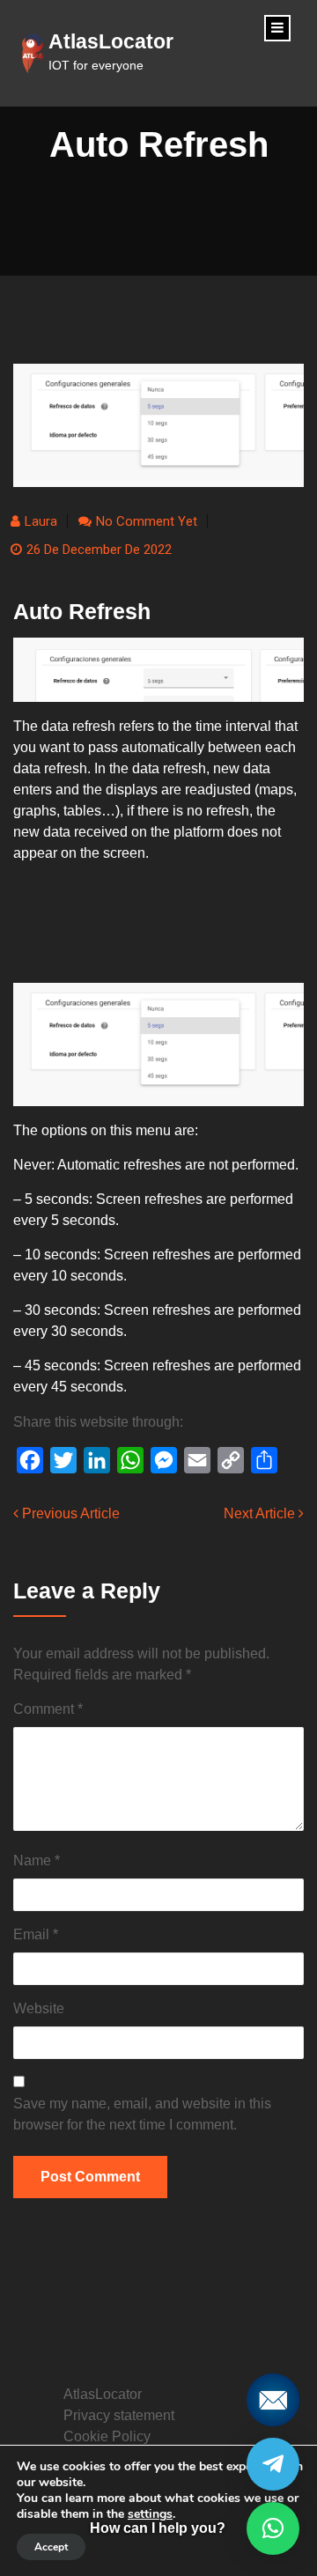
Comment (48, 1709)
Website (39, 2008)
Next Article (261, 1513)
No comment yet (147, 521)
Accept (51, 2547)
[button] (273, 2528)
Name (37, 1860)
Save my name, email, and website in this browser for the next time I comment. (142, 2114)
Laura (41, 521)
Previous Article (69, 1513)
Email (36, 1934)
